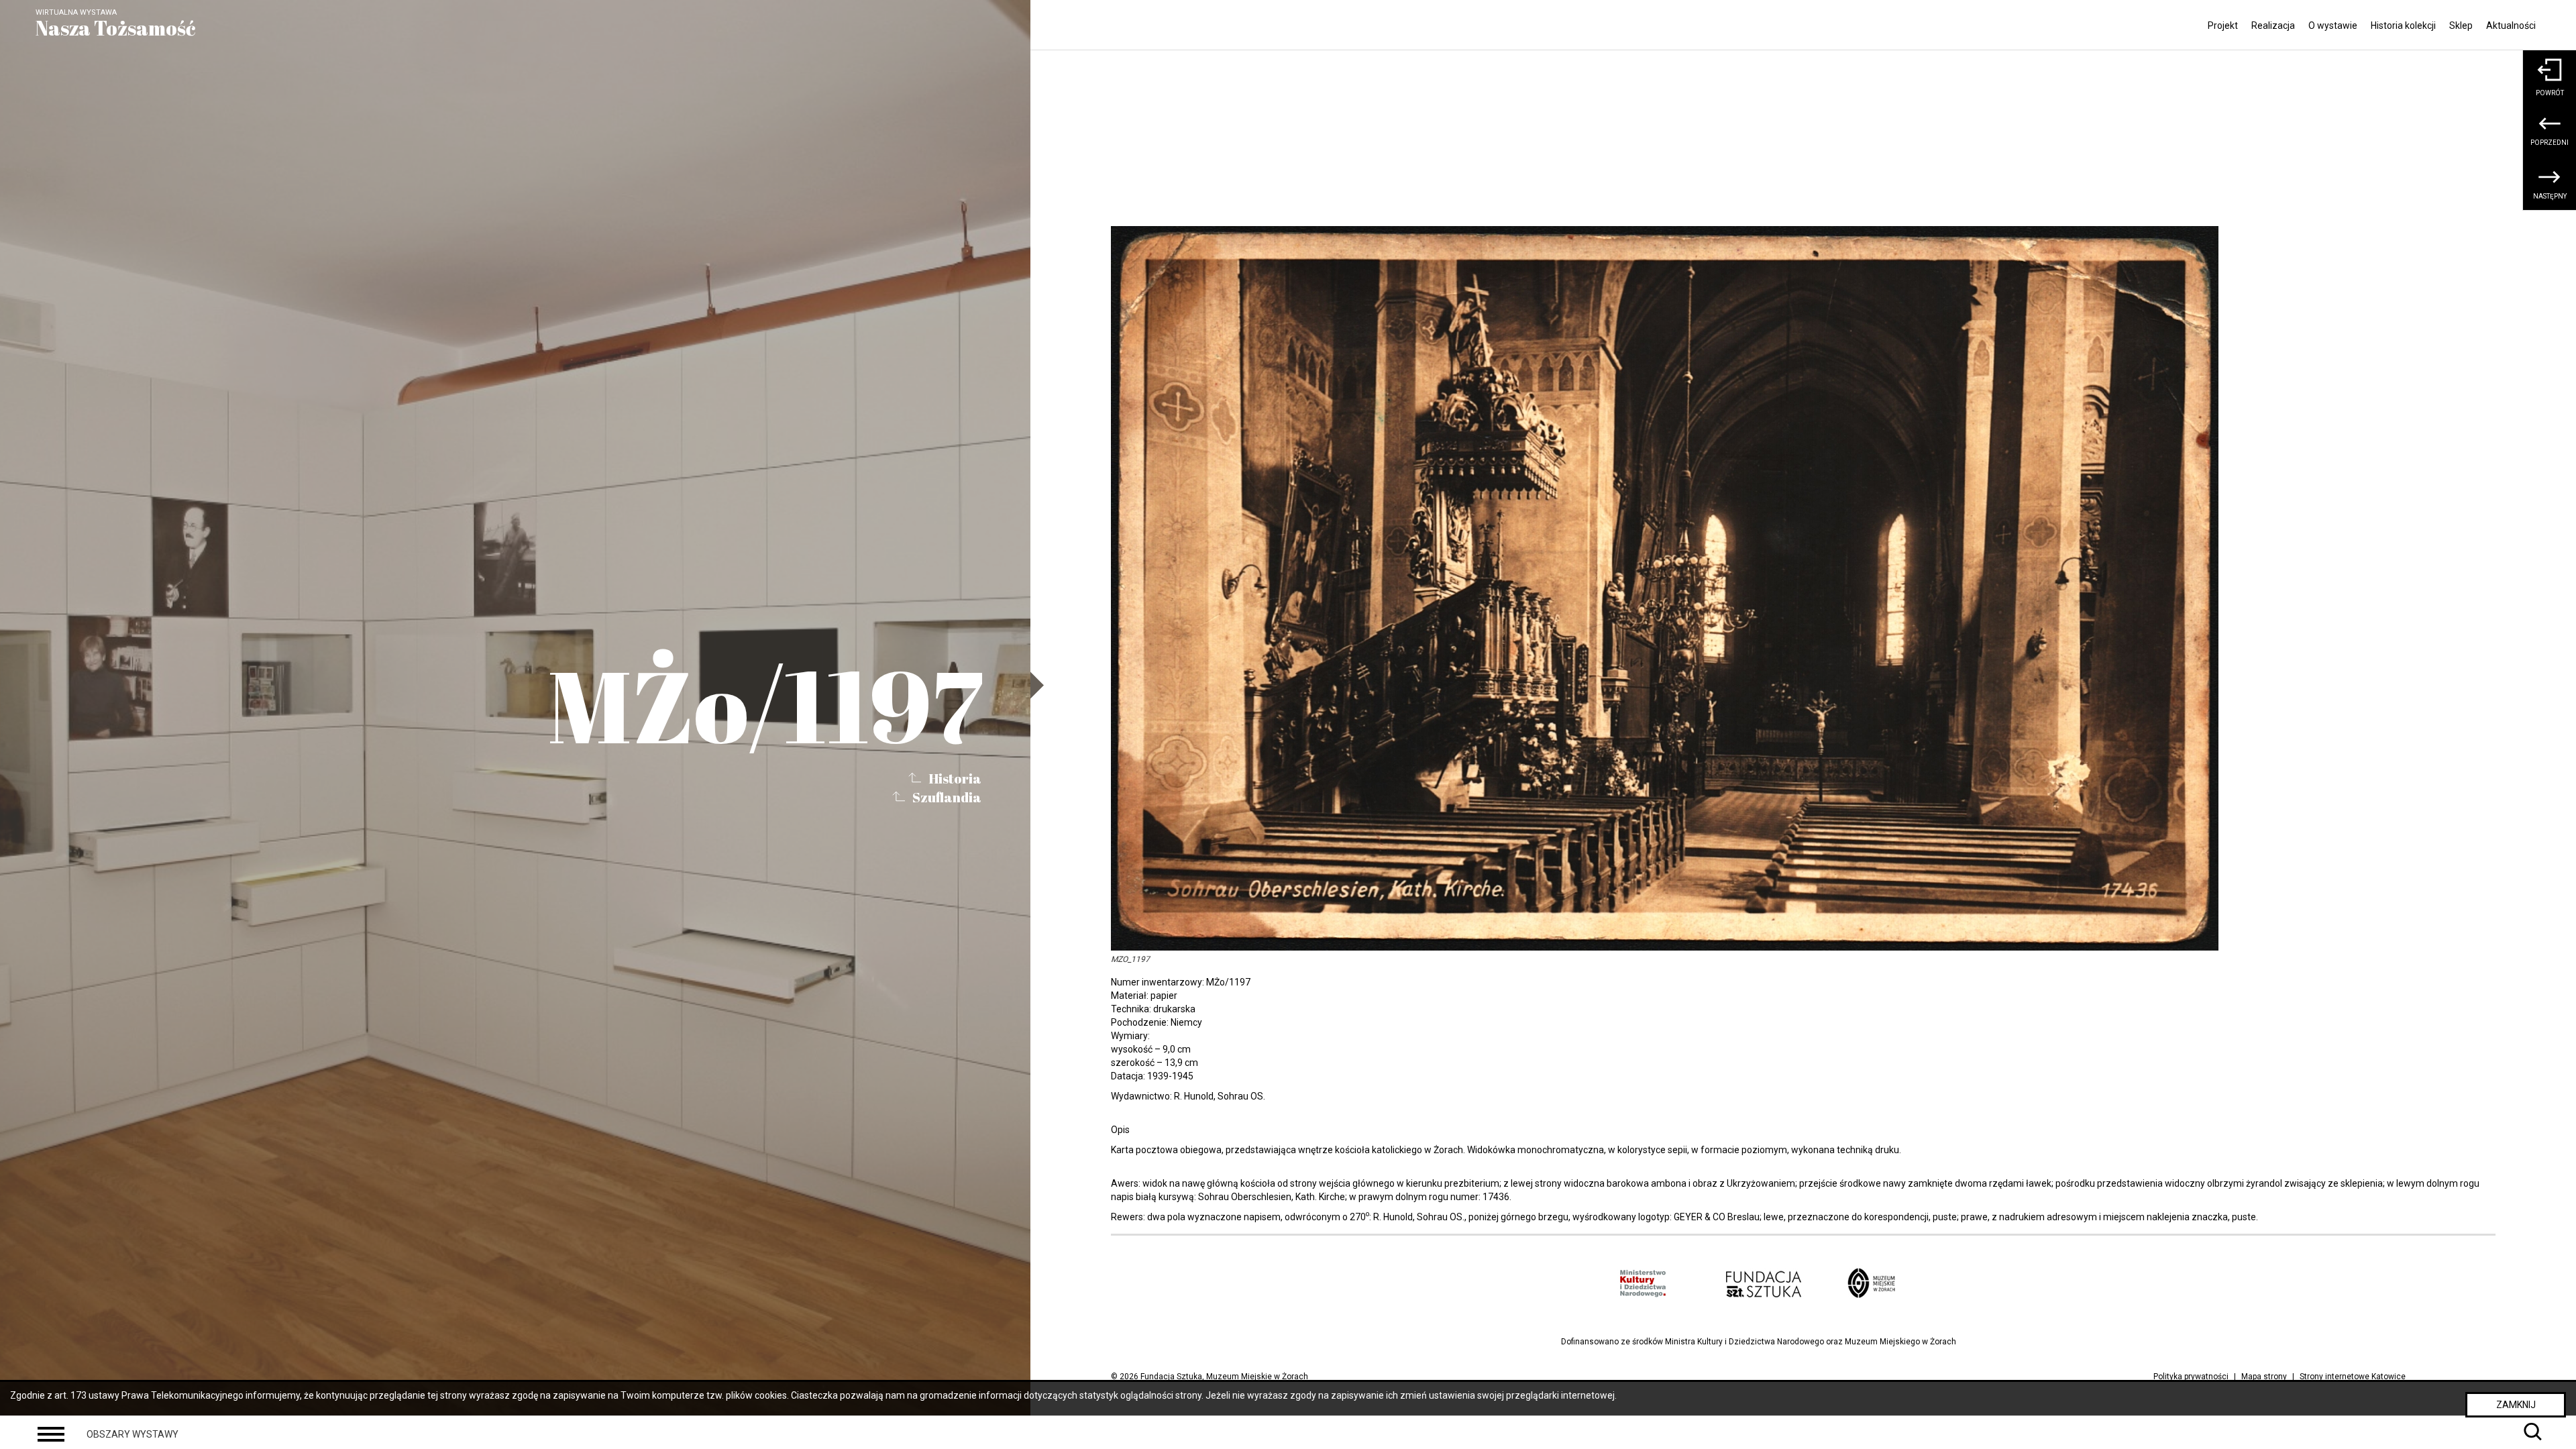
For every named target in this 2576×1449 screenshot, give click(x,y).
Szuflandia (947, 797)
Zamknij (2516, 1405)
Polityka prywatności (2191, 1377)
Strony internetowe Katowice (2353, 1377)
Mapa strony (2264, 1377)
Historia (955, 778)
